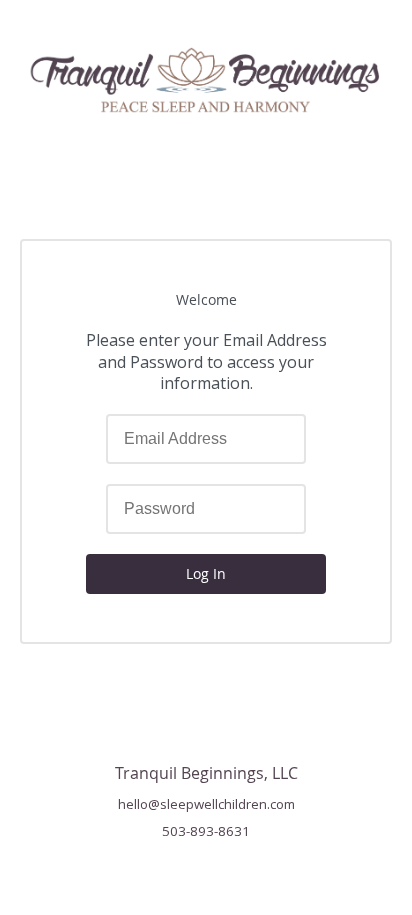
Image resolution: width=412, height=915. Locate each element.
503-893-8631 (206, 831)
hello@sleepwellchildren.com (206, 804)
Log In (206, 573)
